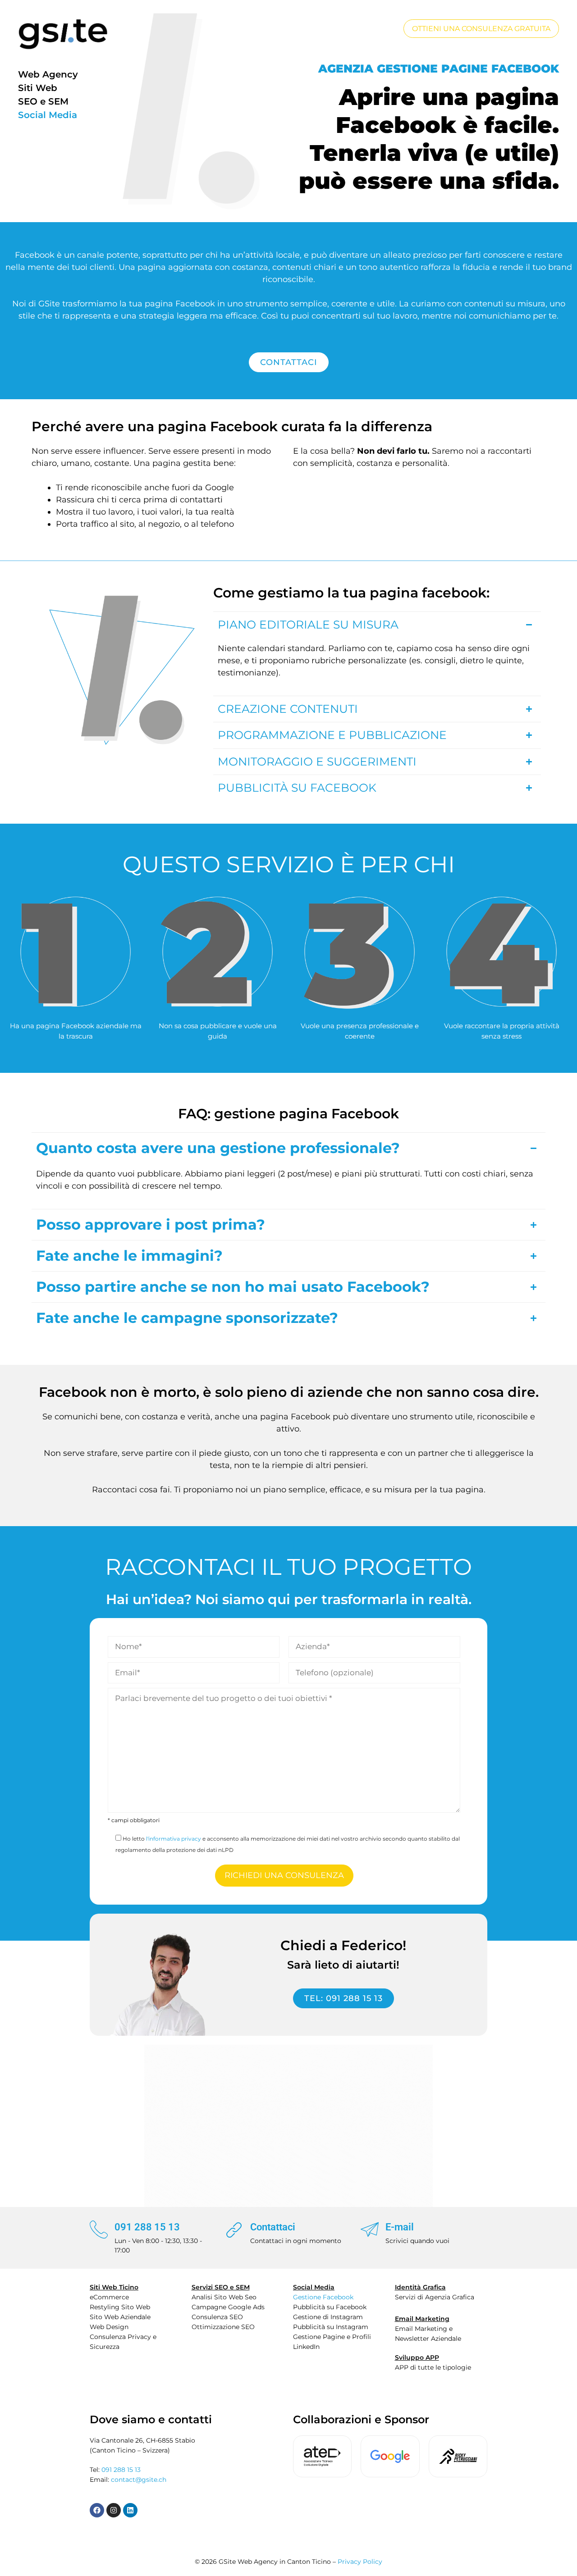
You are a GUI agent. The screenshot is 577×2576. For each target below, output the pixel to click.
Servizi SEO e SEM (221, 2287)
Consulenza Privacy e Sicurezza (123, 2342)
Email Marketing (422, 2319)
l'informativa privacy (174, 1839)
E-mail (400, 2227)
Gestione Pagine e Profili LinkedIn (332, 2342)
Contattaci (273, 2227)
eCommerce (109, 2297)
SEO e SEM (43, 101)
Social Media (48, 115)
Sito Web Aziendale (120, 2317)
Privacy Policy (360, 2562)
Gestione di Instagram (328, 2317)
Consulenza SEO (217, 2317)
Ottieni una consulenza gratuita (481, 29)
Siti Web (38, 88)
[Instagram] (114, 2510)
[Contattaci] (234, 2229)
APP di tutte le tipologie (433, 2367)
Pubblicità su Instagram (331, 2327)
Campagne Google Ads (228, 2307)
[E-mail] (370, 2229)
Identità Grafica (420, 2287)
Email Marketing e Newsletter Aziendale (428, 2334)
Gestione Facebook (323, 2297)
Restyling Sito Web (120, 2307)
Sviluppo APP (417, 2357)
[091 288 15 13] (99, 2229)
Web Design (109, 2327)
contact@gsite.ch (139, 2480)
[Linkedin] (130, 2510)
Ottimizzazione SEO (223, 2327)
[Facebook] (97, 2510)
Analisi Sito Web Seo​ (224, 2297)
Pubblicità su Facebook (330, 2307)
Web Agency (48, 74)
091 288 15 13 (147, 2227)
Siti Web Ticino (114, 2287)
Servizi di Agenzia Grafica (435, 2297)
